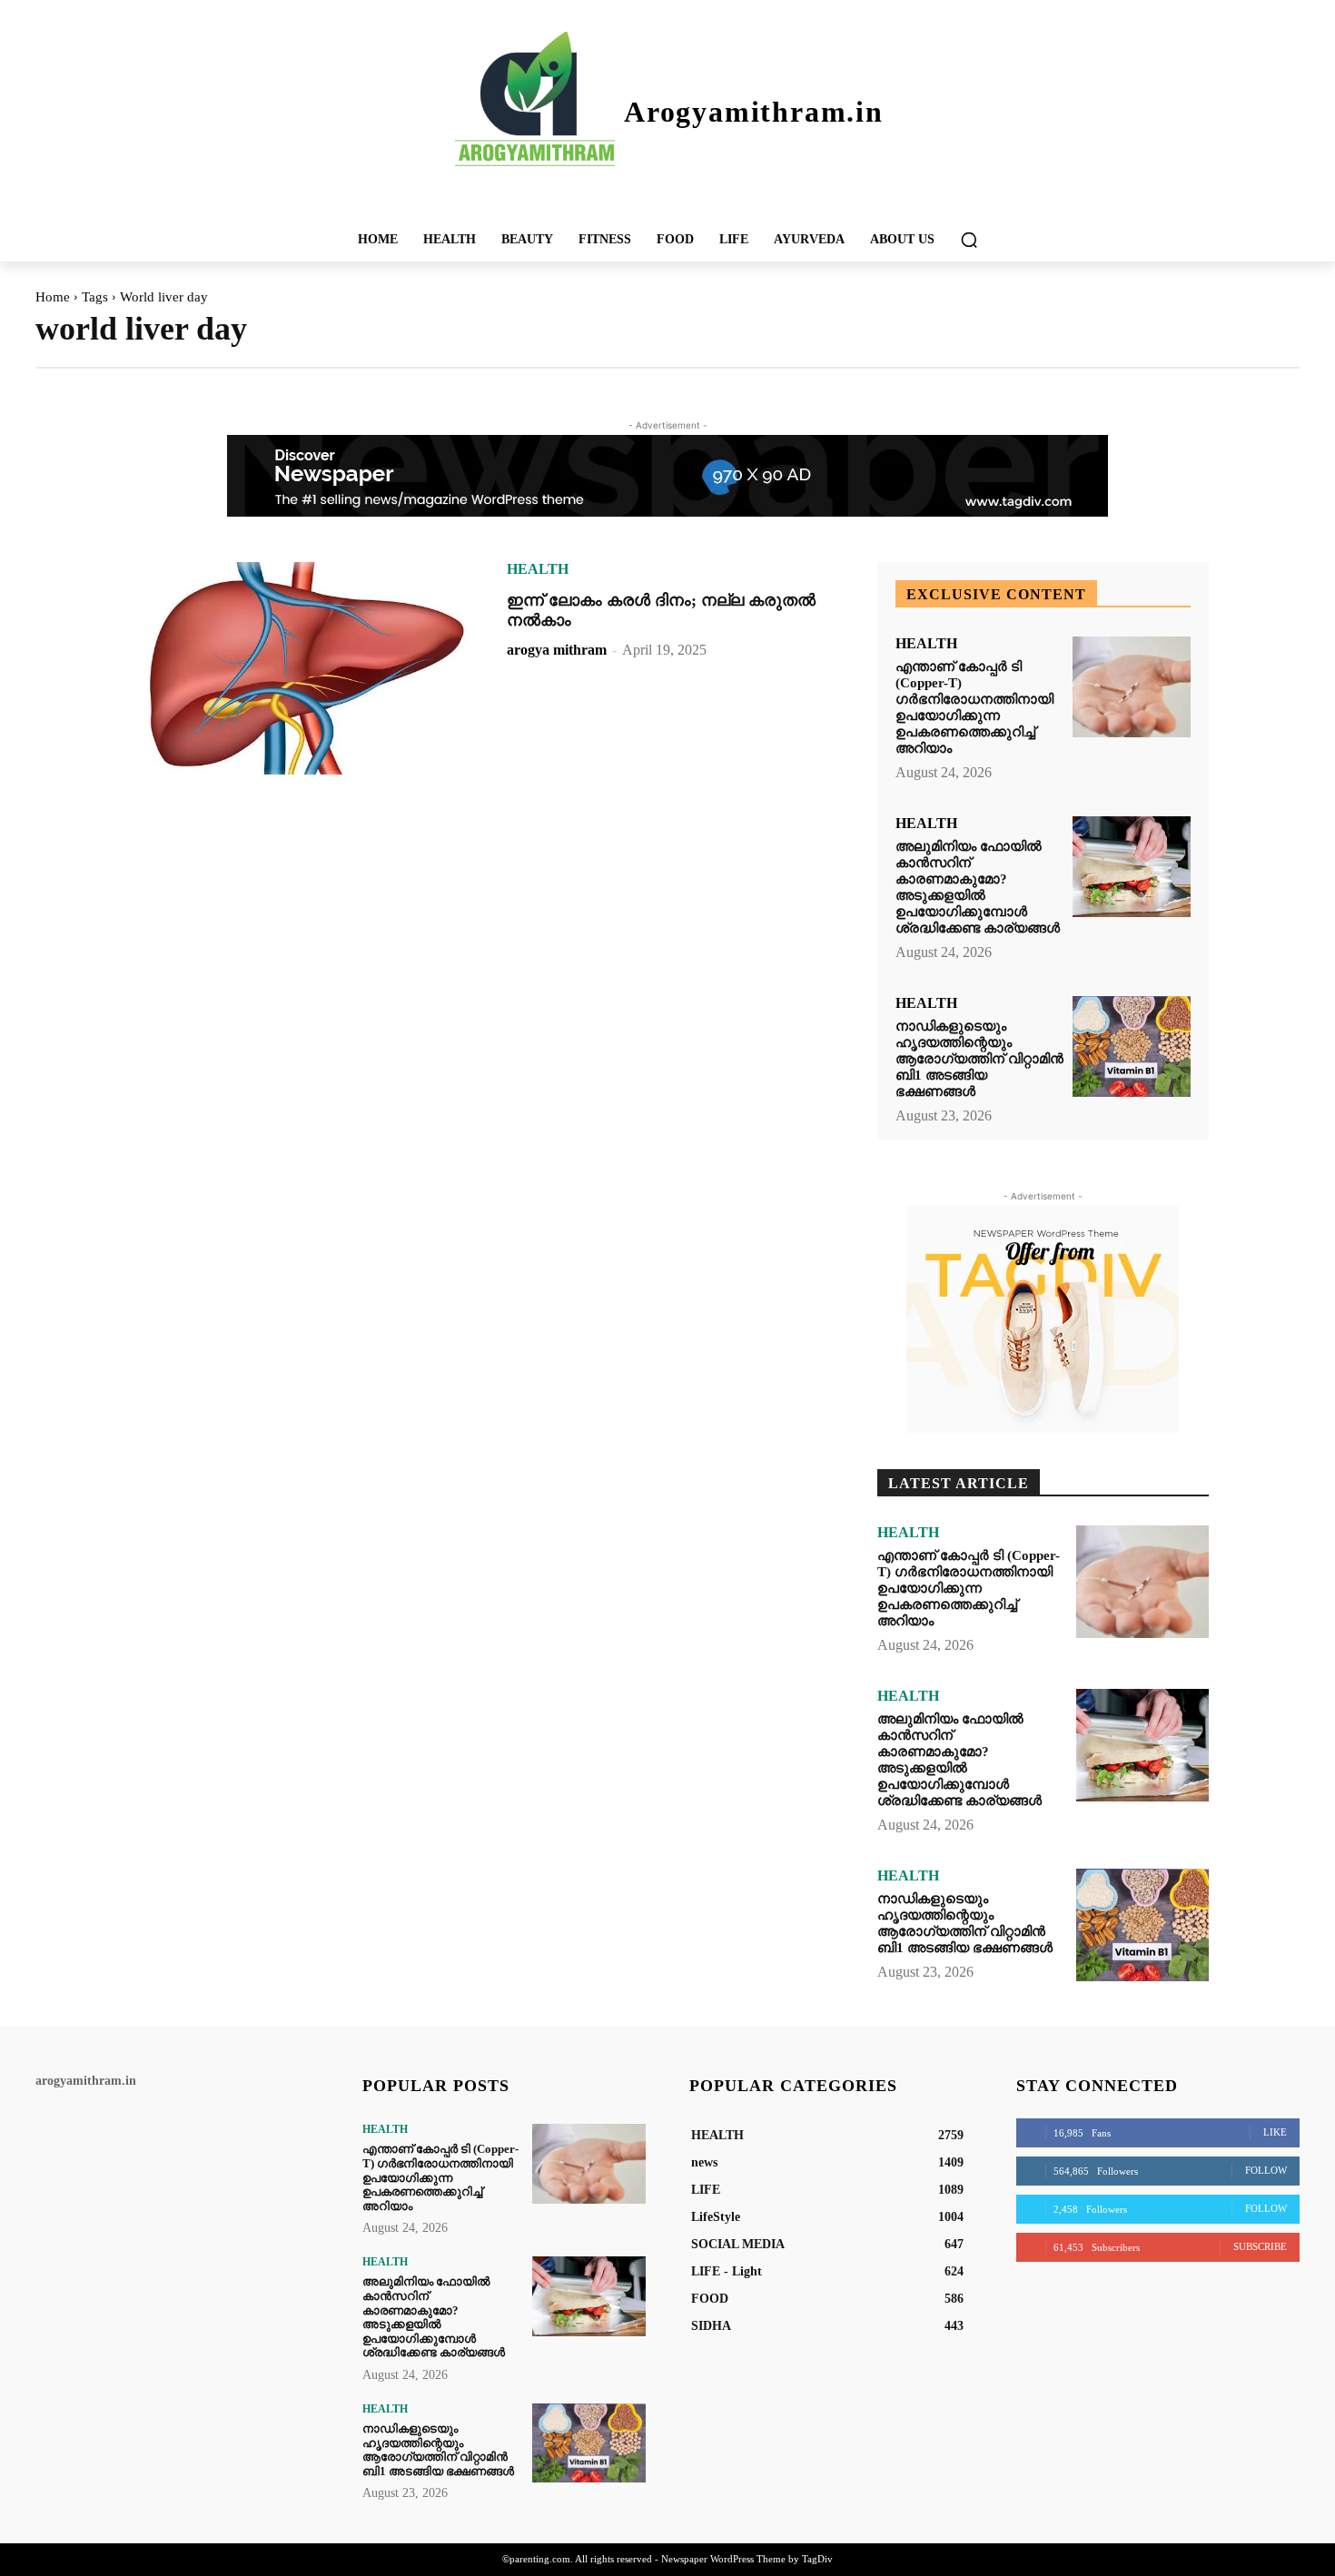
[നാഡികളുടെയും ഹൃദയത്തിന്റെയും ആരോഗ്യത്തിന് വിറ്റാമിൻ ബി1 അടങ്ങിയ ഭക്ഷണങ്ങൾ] (1132, 1046)
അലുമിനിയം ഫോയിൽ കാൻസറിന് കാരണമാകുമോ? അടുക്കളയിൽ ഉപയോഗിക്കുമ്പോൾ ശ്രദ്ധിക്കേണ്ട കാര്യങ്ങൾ (978, 887)
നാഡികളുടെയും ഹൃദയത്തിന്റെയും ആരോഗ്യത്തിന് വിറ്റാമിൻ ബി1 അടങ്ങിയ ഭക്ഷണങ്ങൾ (979, 1059)
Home (53, 297)
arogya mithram (557, 650)
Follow (1266, 2170)
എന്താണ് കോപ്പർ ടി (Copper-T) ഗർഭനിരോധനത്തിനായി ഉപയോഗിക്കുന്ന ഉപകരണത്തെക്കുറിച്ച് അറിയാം (974, 707)
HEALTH (538, 569)
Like (1275, 2132)
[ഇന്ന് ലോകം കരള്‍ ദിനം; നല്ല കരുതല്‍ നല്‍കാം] (303, 668)
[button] (969, 240)
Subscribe (1260, 2246)
